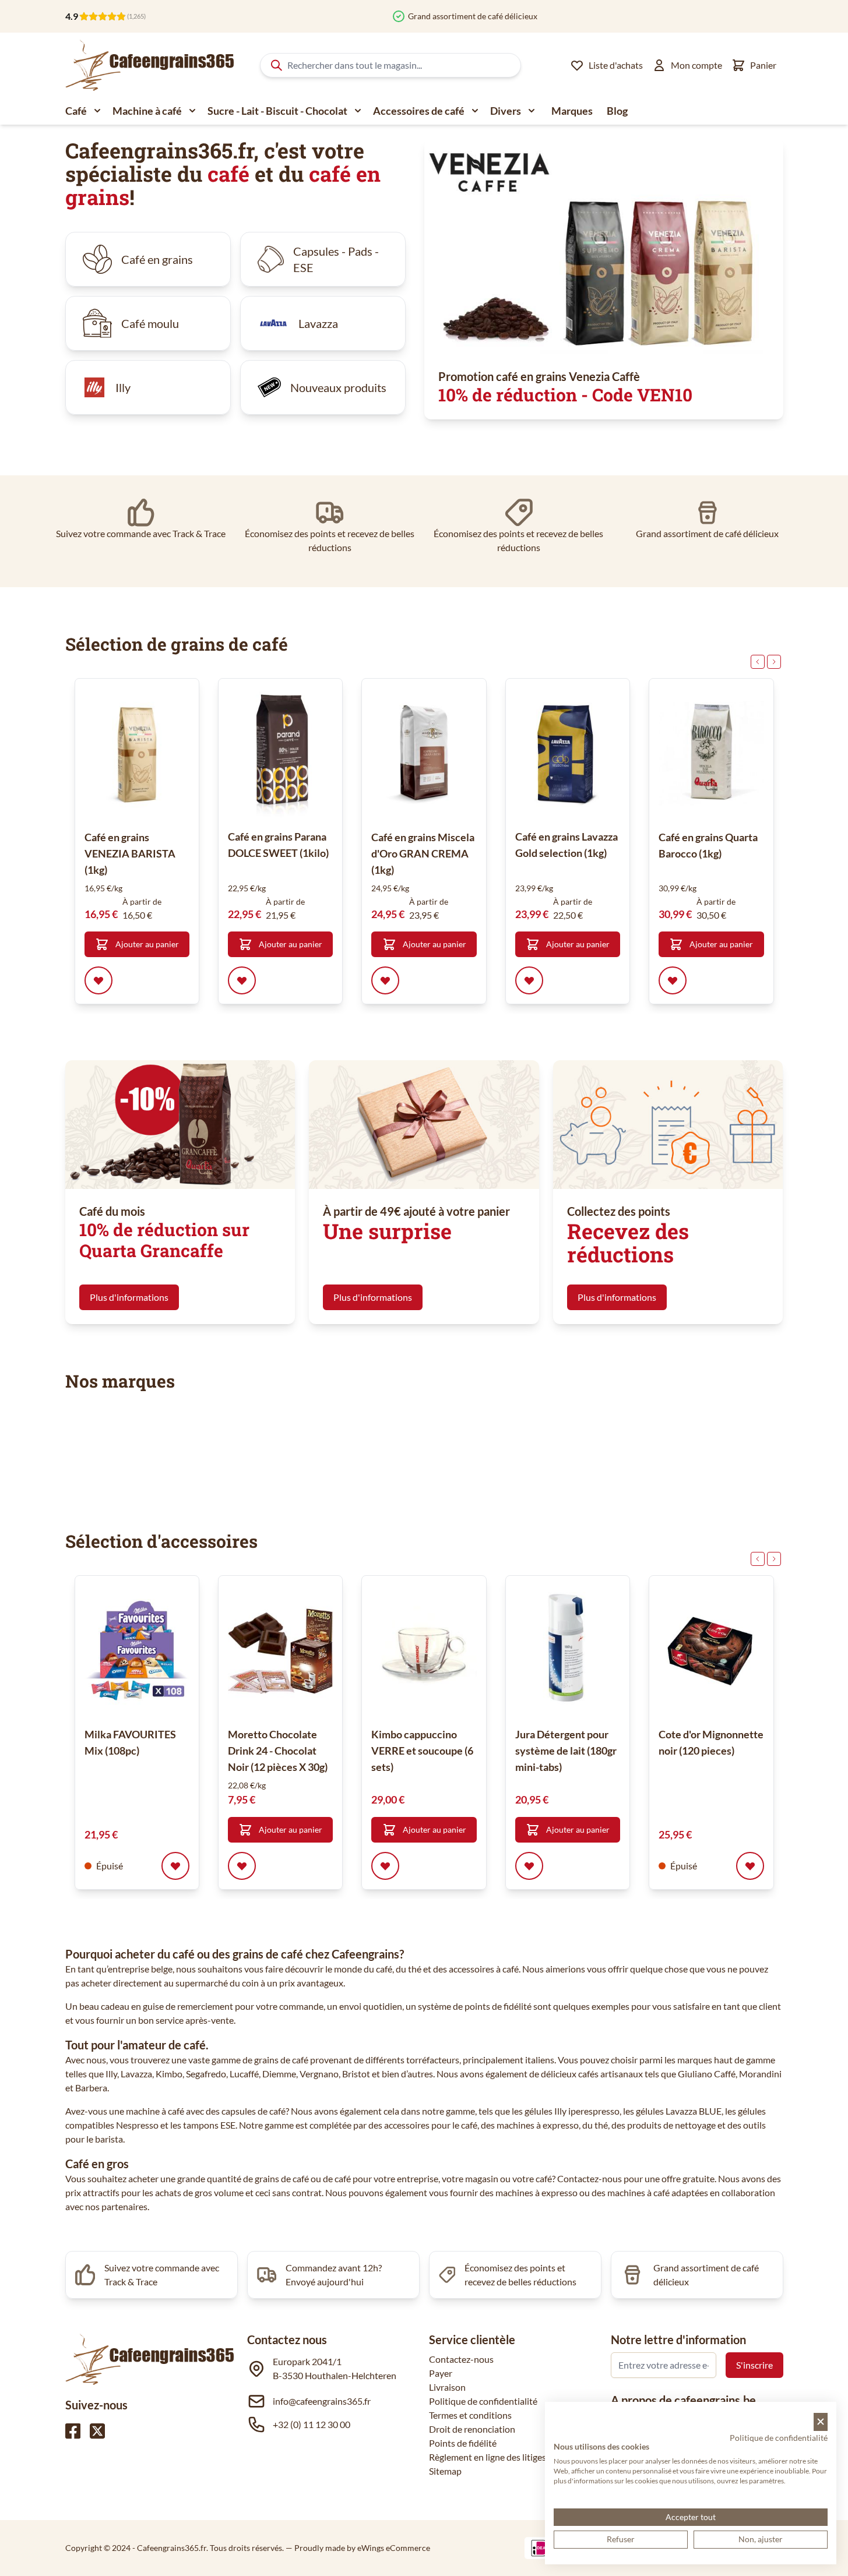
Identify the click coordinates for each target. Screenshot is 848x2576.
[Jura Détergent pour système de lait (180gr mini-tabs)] (568, 1651)
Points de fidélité (463, 2443)
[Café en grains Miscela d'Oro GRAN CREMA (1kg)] (424, 754)
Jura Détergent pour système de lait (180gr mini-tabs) (566, 1751)
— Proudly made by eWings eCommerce (358, 2548)
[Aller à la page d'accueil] (150, 65)
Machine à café (147, 111)
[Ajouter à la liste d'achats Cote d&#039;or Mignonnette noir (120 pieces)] (750, 1866)
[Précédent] (758, 662)
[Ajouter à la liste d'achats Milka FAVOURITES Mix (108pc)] (175, 1866)
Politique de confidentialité (483, 2401)
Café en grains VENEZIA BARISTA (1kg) (130, 853)
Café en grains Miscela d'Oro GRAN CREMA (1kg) (423, 853)
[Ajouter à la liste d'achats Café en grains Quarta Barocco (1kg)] (673, 980)
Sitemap (445, 2471)
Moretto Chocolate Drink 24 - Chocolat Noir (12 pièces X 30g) (278, 1751)
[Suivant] (774, 662)
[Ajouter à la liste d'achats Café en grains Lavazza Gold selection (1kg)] (529, 980)
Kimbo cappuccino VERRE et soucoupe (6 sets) (422, 1751)
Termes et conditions (470, 2415)
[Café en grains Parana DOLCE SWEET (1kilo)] (280, 754)
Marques (572, 111)
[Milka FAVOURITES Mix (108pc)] (137, 1651)
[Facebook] (73, 2431)
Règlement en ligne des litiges (488, 2457)
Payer (441, 2373)
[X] (97, 2431)
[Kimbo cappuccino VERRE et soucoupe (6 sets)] (424, 1651)
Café (76, 111)
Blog (617, 111)
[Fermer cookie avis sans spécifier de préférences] (821, 2422)
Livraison (447, 2387)
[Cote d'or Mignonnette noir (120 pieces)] (711, 1651)
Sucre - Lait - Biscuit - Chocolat (277, 111)
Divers (506, 111)
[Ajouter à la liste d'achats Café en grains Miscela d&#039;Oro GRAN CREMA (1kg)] (385, 980)
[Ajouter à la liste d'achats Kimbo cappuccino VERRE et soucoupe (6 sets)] (385, 1866)
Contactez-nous (461, 2359)
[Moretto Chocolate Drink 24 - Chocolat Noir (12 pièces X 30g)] (280, 1651)
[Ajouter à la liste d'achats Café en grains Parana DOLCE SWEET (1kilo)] (242, 980)
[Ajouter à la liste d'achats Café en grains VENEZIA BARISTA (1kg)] (98, 980)
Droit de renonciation (472, 2429)
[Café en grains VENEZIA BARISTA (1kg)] (137, 754)
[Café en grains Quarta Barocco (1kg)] (711, 754)
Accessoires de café (419, 111)
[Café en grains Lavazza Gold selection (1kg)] (568, 754)
